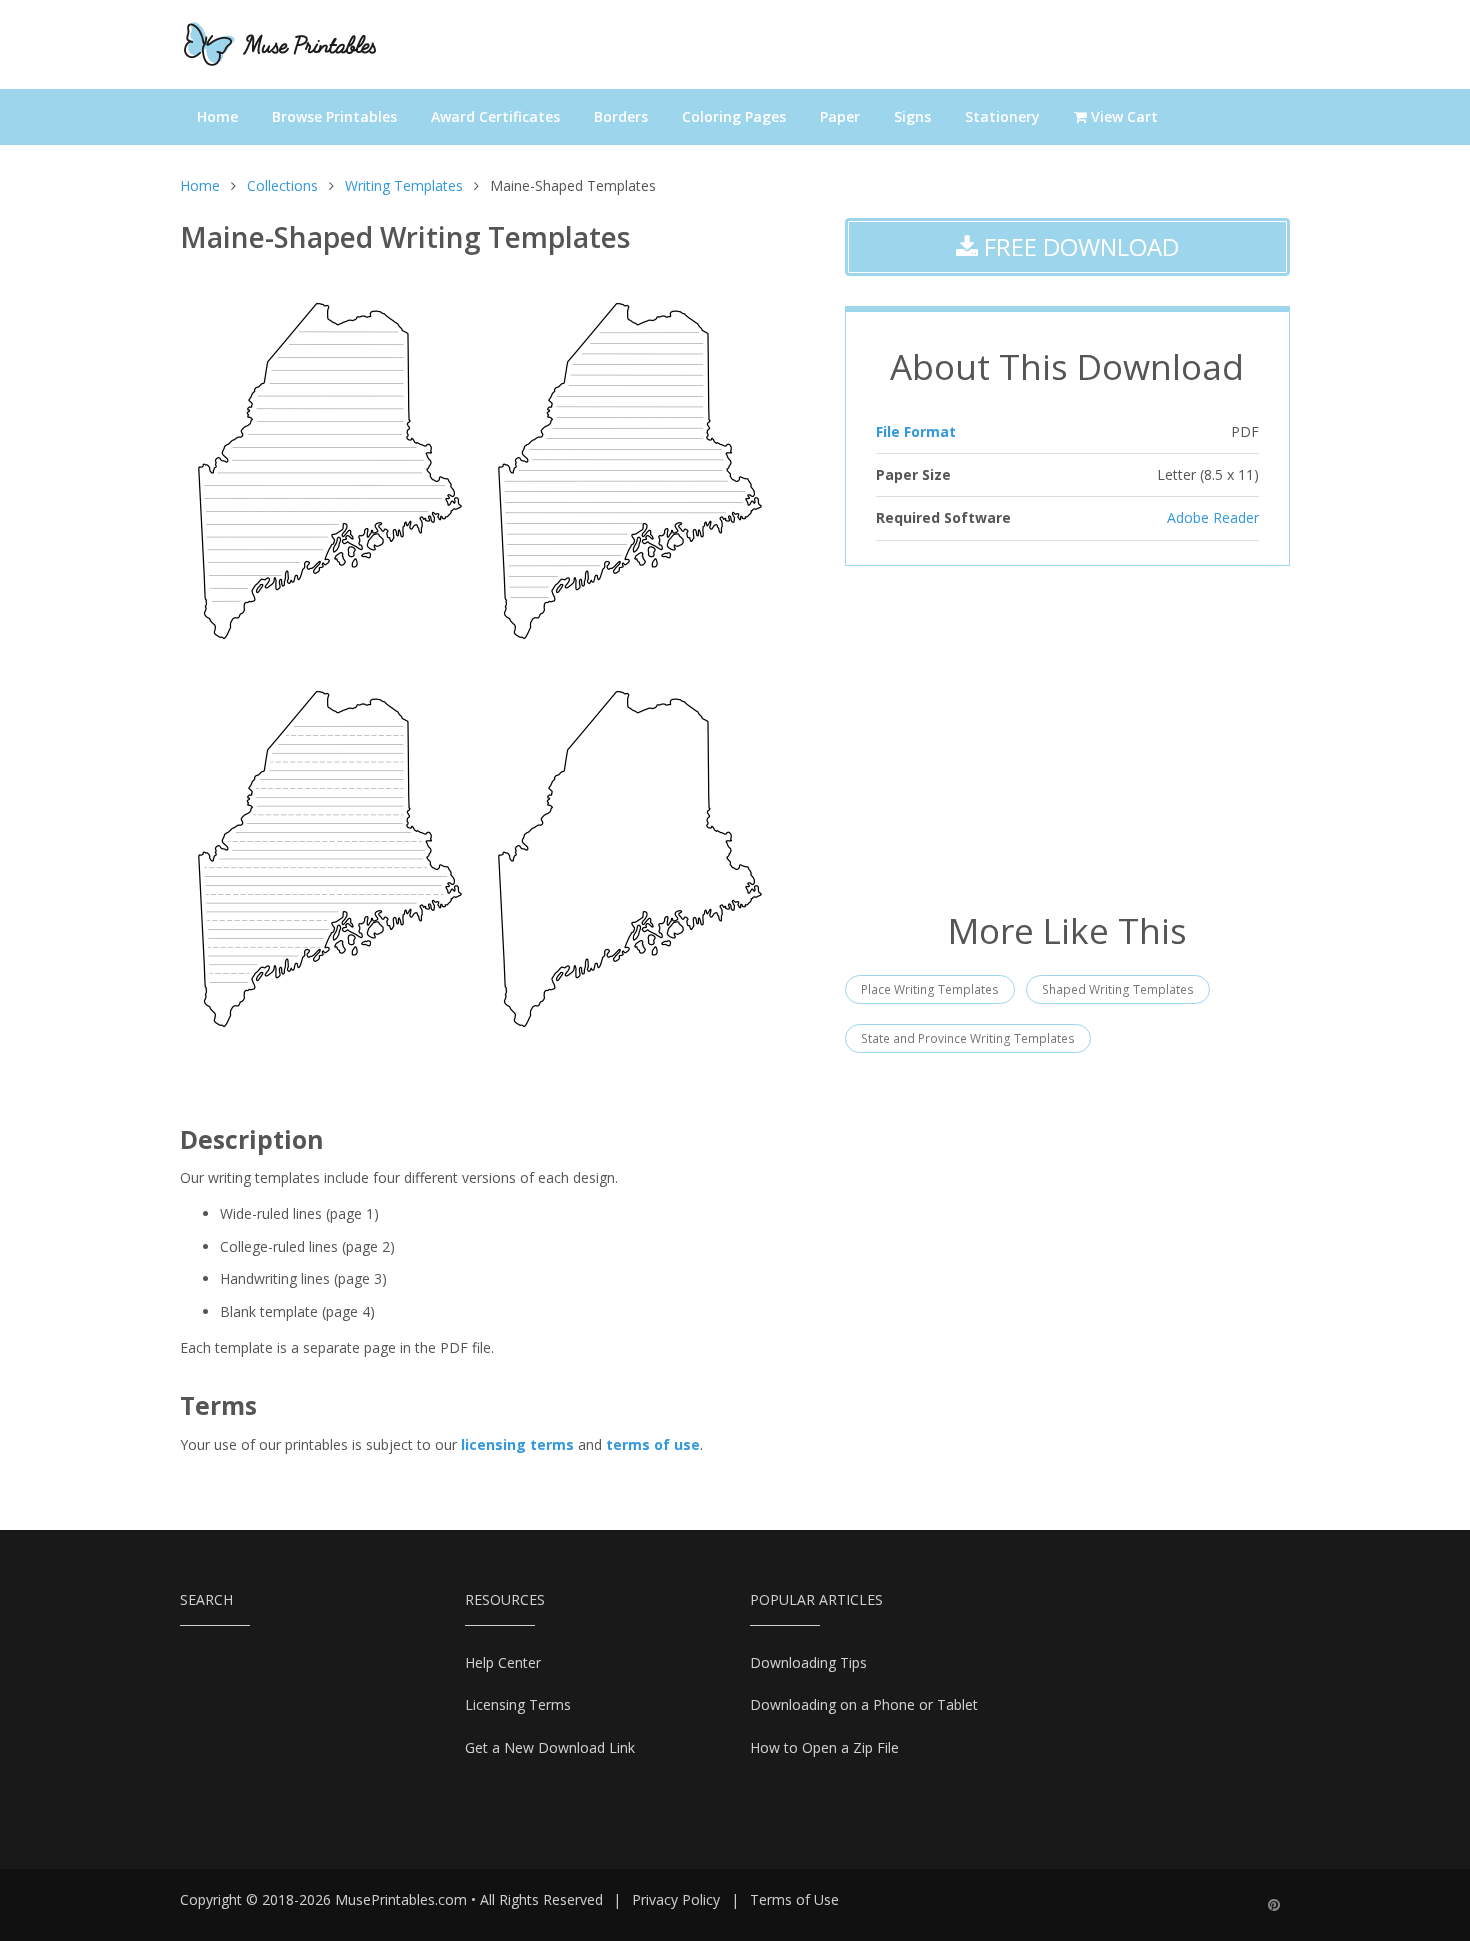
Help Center (503, 1662)
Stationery (1002, 116)
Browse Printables (334, 116)
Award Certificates (495, 116)
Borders (621, 116)
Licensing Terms (518, 1704)
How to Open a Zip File (824, 1747)
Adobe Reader (1213, 517)
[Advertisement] (1067, 736)
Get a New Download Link (550, 1747)
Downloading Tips (808, 1662)
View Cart (1122, 116)
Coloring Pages (734, 116)
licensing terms (517, 1444)
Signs (912, 116)
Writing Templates (404, 185)
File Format (916, 431)
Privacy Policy (676, 1899)
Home (217, 116)
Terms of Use (794, 1899)
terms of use (653, 1444)
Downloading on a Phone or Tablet (864, 1704)
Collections (282, 185)
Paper (840, 116)
